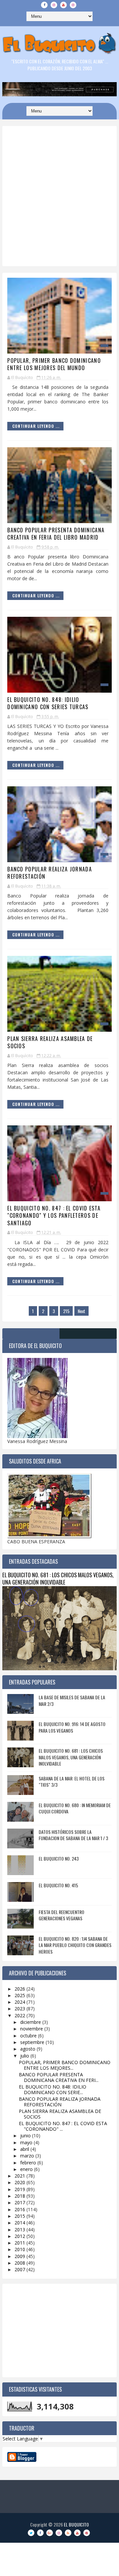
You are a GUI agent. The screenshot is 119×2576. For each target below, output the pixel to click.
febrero (29, 2163)
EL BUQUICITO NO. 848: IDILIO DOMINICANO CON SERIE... (53, 2089)
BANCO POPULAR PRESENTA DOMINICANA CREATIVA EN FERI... (59, 2077)
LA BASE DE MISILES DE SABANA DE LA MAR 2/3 (72, 1700)
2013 (20, 2230)
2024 (20, 2002)
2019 (20, 2189)
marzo (28, 2156)
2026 (20, 1989)
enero (27, 2169)
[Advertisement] (59, 212)
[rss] (68, 2533)
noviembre (32, 2029)
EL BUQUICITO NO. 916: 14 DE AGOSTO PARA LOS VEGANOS (72, 1727)
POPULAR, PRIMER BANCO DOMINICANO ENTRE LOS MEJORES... (65, 2065)
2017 (20, 2202)
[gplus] (50, 2533)
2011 (20, 2243)
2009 (20, 2256)
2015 (20, 2216)
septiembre (33, 2042)
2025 (20, 1995)
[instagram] (54, 5)
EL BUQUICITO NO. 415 (58, 1885)
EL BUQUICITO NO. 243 (59, 1858)
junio (26, 2136)
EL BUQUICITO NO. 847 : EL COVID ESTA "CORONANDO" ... (63, 2126)
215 (66, 1311)
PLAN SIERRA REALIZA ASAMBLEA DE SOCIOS (50, 1042)
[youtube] (63, 5)
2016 (20, 2209)
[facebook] (44, 5)
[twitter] (31, 2533)
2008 (20, 2263)
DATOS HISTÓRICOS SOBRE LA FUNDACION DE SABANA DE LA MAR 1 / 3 (73, 1835)
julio (25, 2056)
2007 (20, 2269)
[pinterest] (87, 2533)
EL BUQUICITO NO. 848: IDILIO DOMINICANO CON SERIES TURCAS (48, 703)
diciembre (31, 2022)
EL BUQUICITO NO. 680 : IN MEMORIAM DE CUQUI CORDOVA (75, 1808)
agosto (28, 2049)
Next (81, 1311)
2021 (20, 2176)
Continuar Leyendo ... (36, 426)
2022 (20, 2015)
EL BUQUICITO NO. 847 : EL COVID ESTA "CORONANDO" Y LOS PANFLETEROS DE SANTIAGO (54, 1216)
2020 (20, 2182)
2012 (20, 2236)
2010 (20, 2249)
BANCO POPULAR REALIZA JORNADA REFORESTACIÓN (50, 873)
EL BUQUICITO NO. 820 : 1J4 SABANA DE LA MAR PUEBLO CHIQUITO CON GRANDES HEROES (75, 1945)
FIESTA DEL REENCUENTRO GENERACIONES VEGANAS (61, 1915)
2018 (20, 2196)
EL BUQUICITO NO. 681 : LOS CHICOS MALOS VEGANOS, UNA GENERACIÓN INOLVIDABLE (58, 1579)
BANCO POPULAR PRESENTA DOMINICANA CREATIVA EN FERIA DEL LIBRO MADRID (56, 534)
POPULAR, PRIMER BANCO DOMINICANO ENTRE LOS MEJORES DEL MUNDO (54, 364)
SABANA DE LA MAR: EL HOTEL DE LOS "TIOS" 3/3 (72, 1782)
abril (25, 2149)
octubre (29, 2036)
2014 (20, 2223)
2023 (20, 2009)
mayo (27, 2142)
